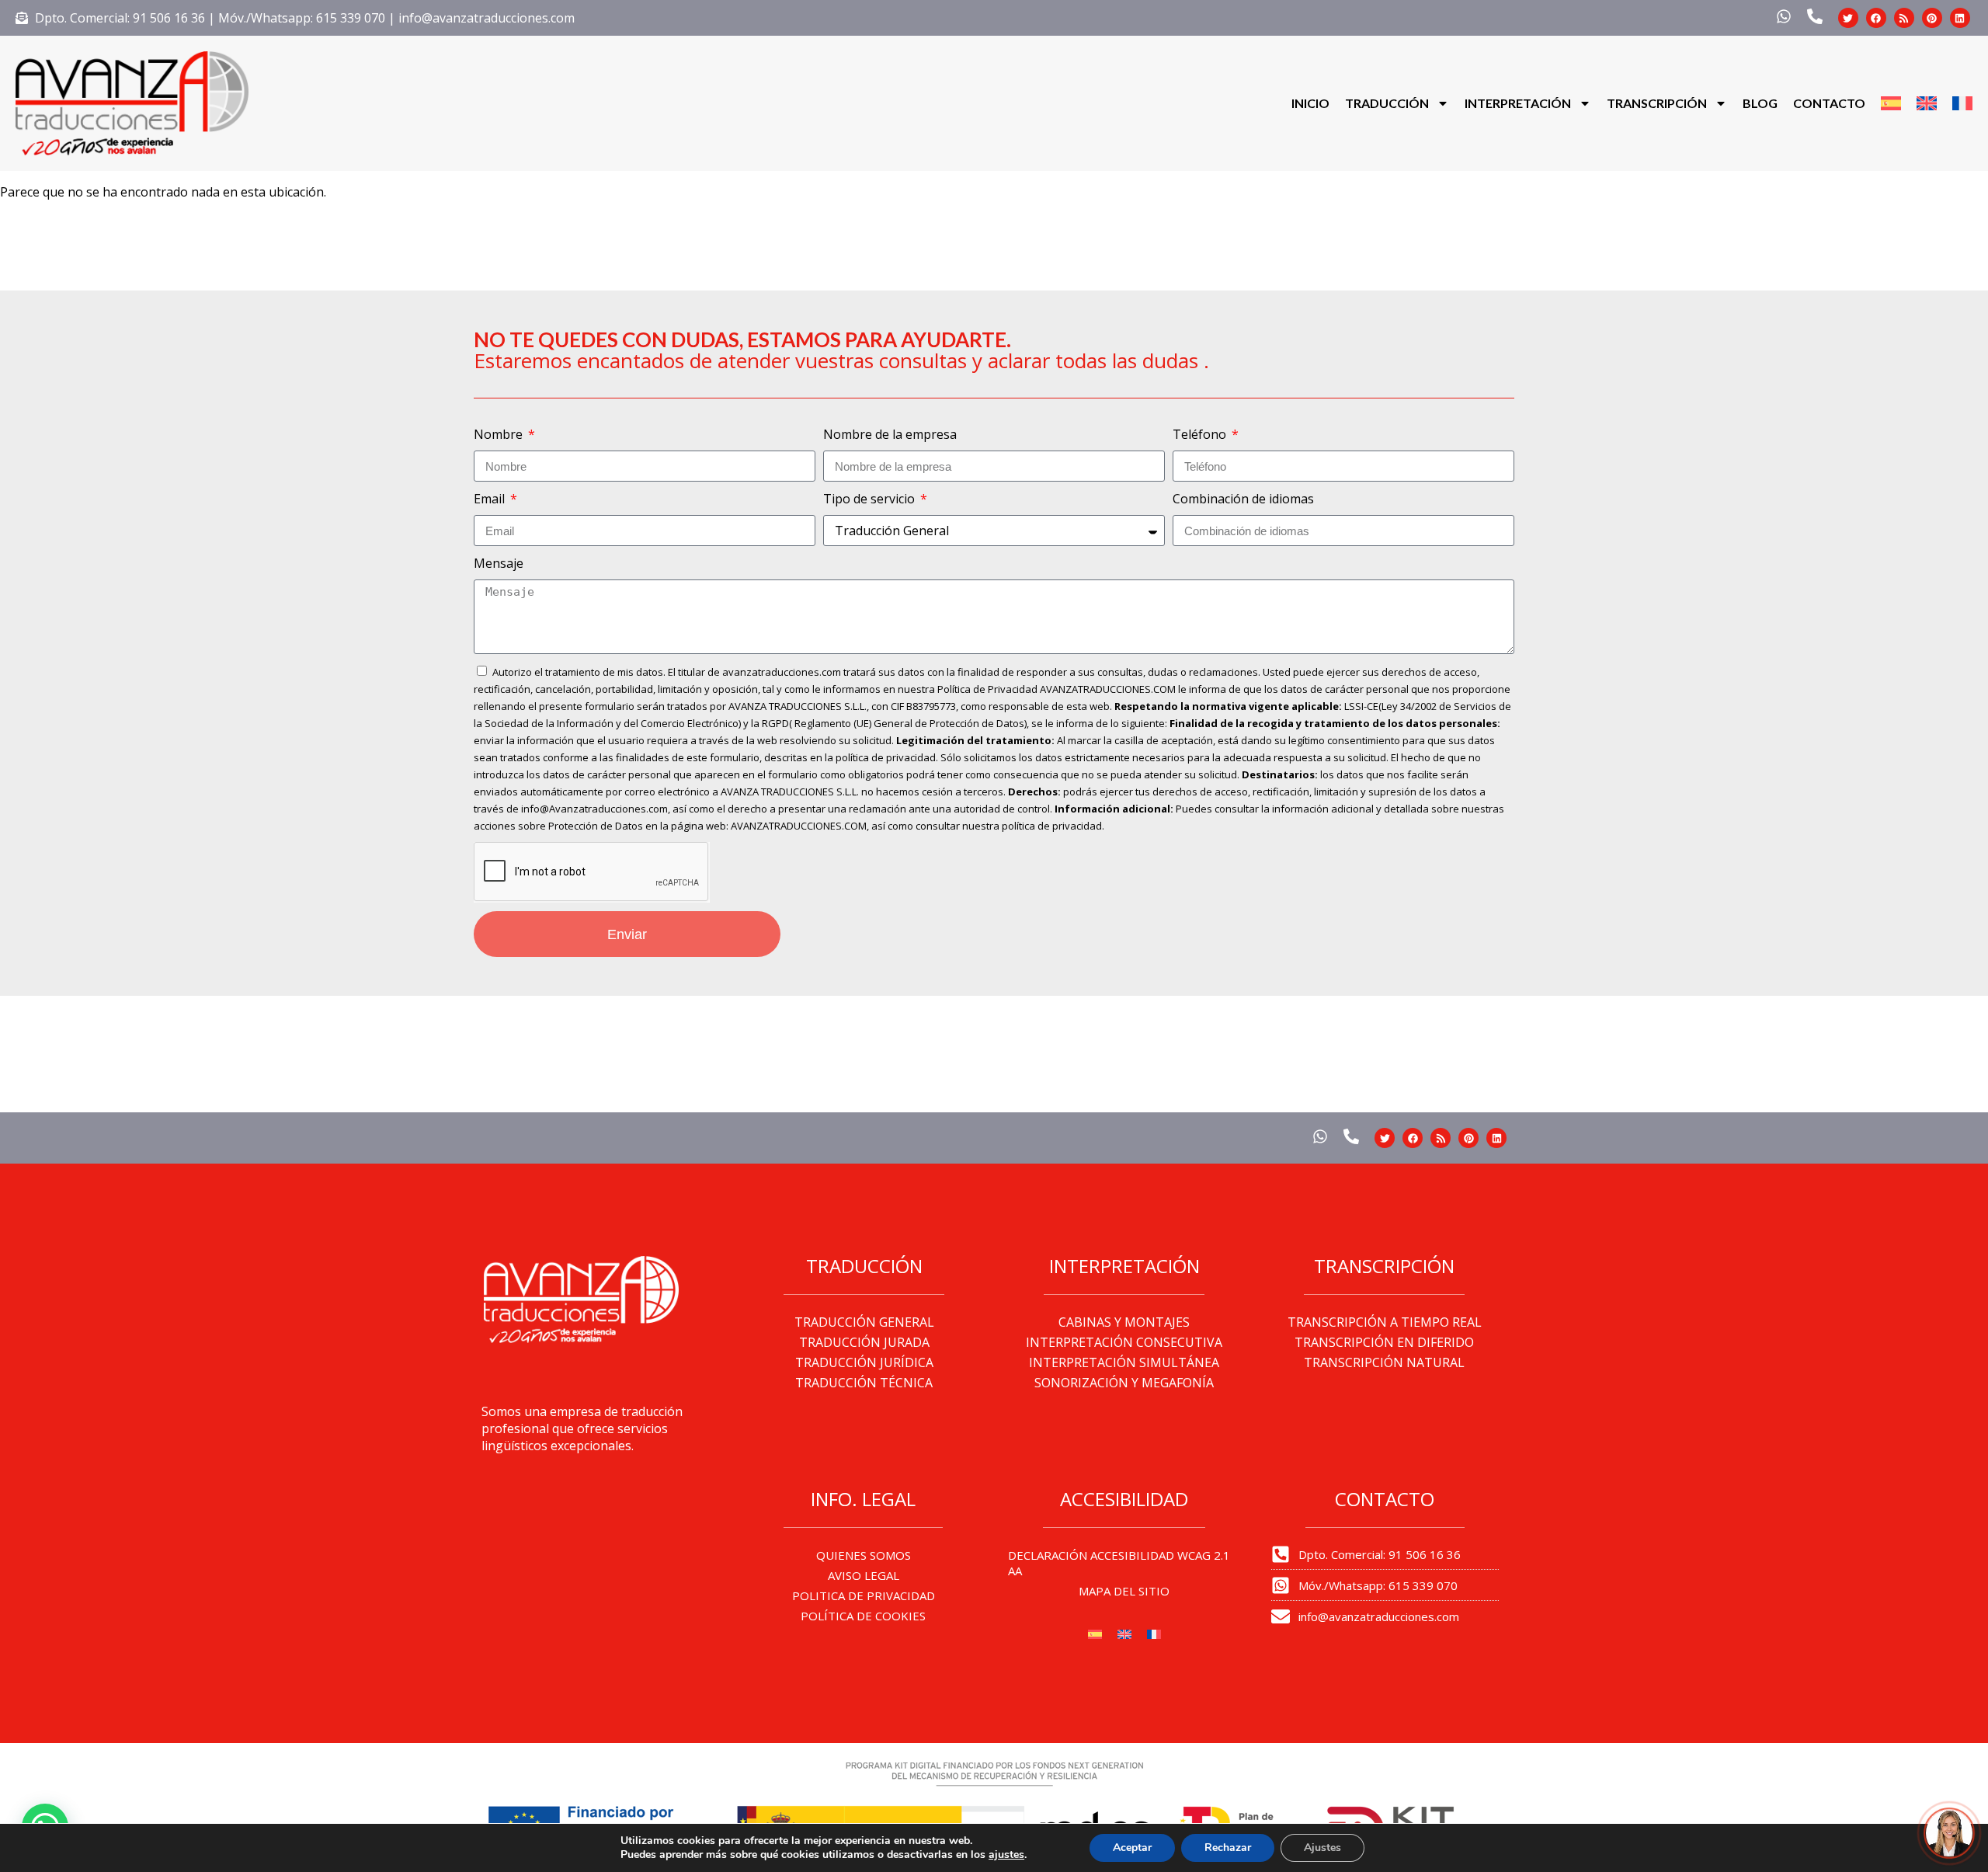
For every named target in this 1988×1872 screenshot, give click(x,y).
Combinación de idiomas (1243, 499)
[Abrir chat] (1949, 1833)
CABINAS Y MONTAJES (1124, 1322)
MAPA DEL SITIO (1124, 1591)
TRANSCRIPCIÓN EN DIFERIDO (1384, 1342)
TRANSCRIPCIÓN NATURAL (1384, 1362)
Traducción (1387, 103)
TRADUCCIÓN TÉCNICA (864, 1383)
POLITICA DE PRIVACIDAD (864, 1595)
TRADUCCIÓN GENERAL (864, 1322)
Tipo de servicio (871, 499)
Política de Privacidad (987, 689)
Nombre (500, 434)
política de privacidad (886, 757)
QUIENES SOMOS (864, 1555)
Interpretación (1518, 103)
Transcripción (1657, 103)
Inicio (1310, 103)
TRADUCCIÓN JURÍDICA (864, 1362)
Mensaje (499, 563)
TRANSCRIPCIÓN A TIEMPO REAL (1385, 1322)
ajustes (1006, 1855)
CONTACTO (1829, 103)
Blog (1760, 103)
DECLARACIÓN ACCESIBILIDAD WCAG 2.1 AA (1119, 1563)
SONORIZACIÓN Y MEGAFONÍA (1124, 1383)
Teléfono (1201, 434)
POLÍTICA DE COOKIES (863, 1616)
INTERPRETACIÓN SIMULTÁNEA (1124, 1362)
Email (491, 499)
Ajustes (1322, 1848)
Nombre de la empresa (890, 434)
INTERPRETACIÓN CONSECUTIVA (1124, 1342)
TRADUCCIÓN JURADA (864, 1342)
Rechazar (1228, 1848)
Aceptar (1132, 1848)
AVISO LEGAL (864, 1575)
